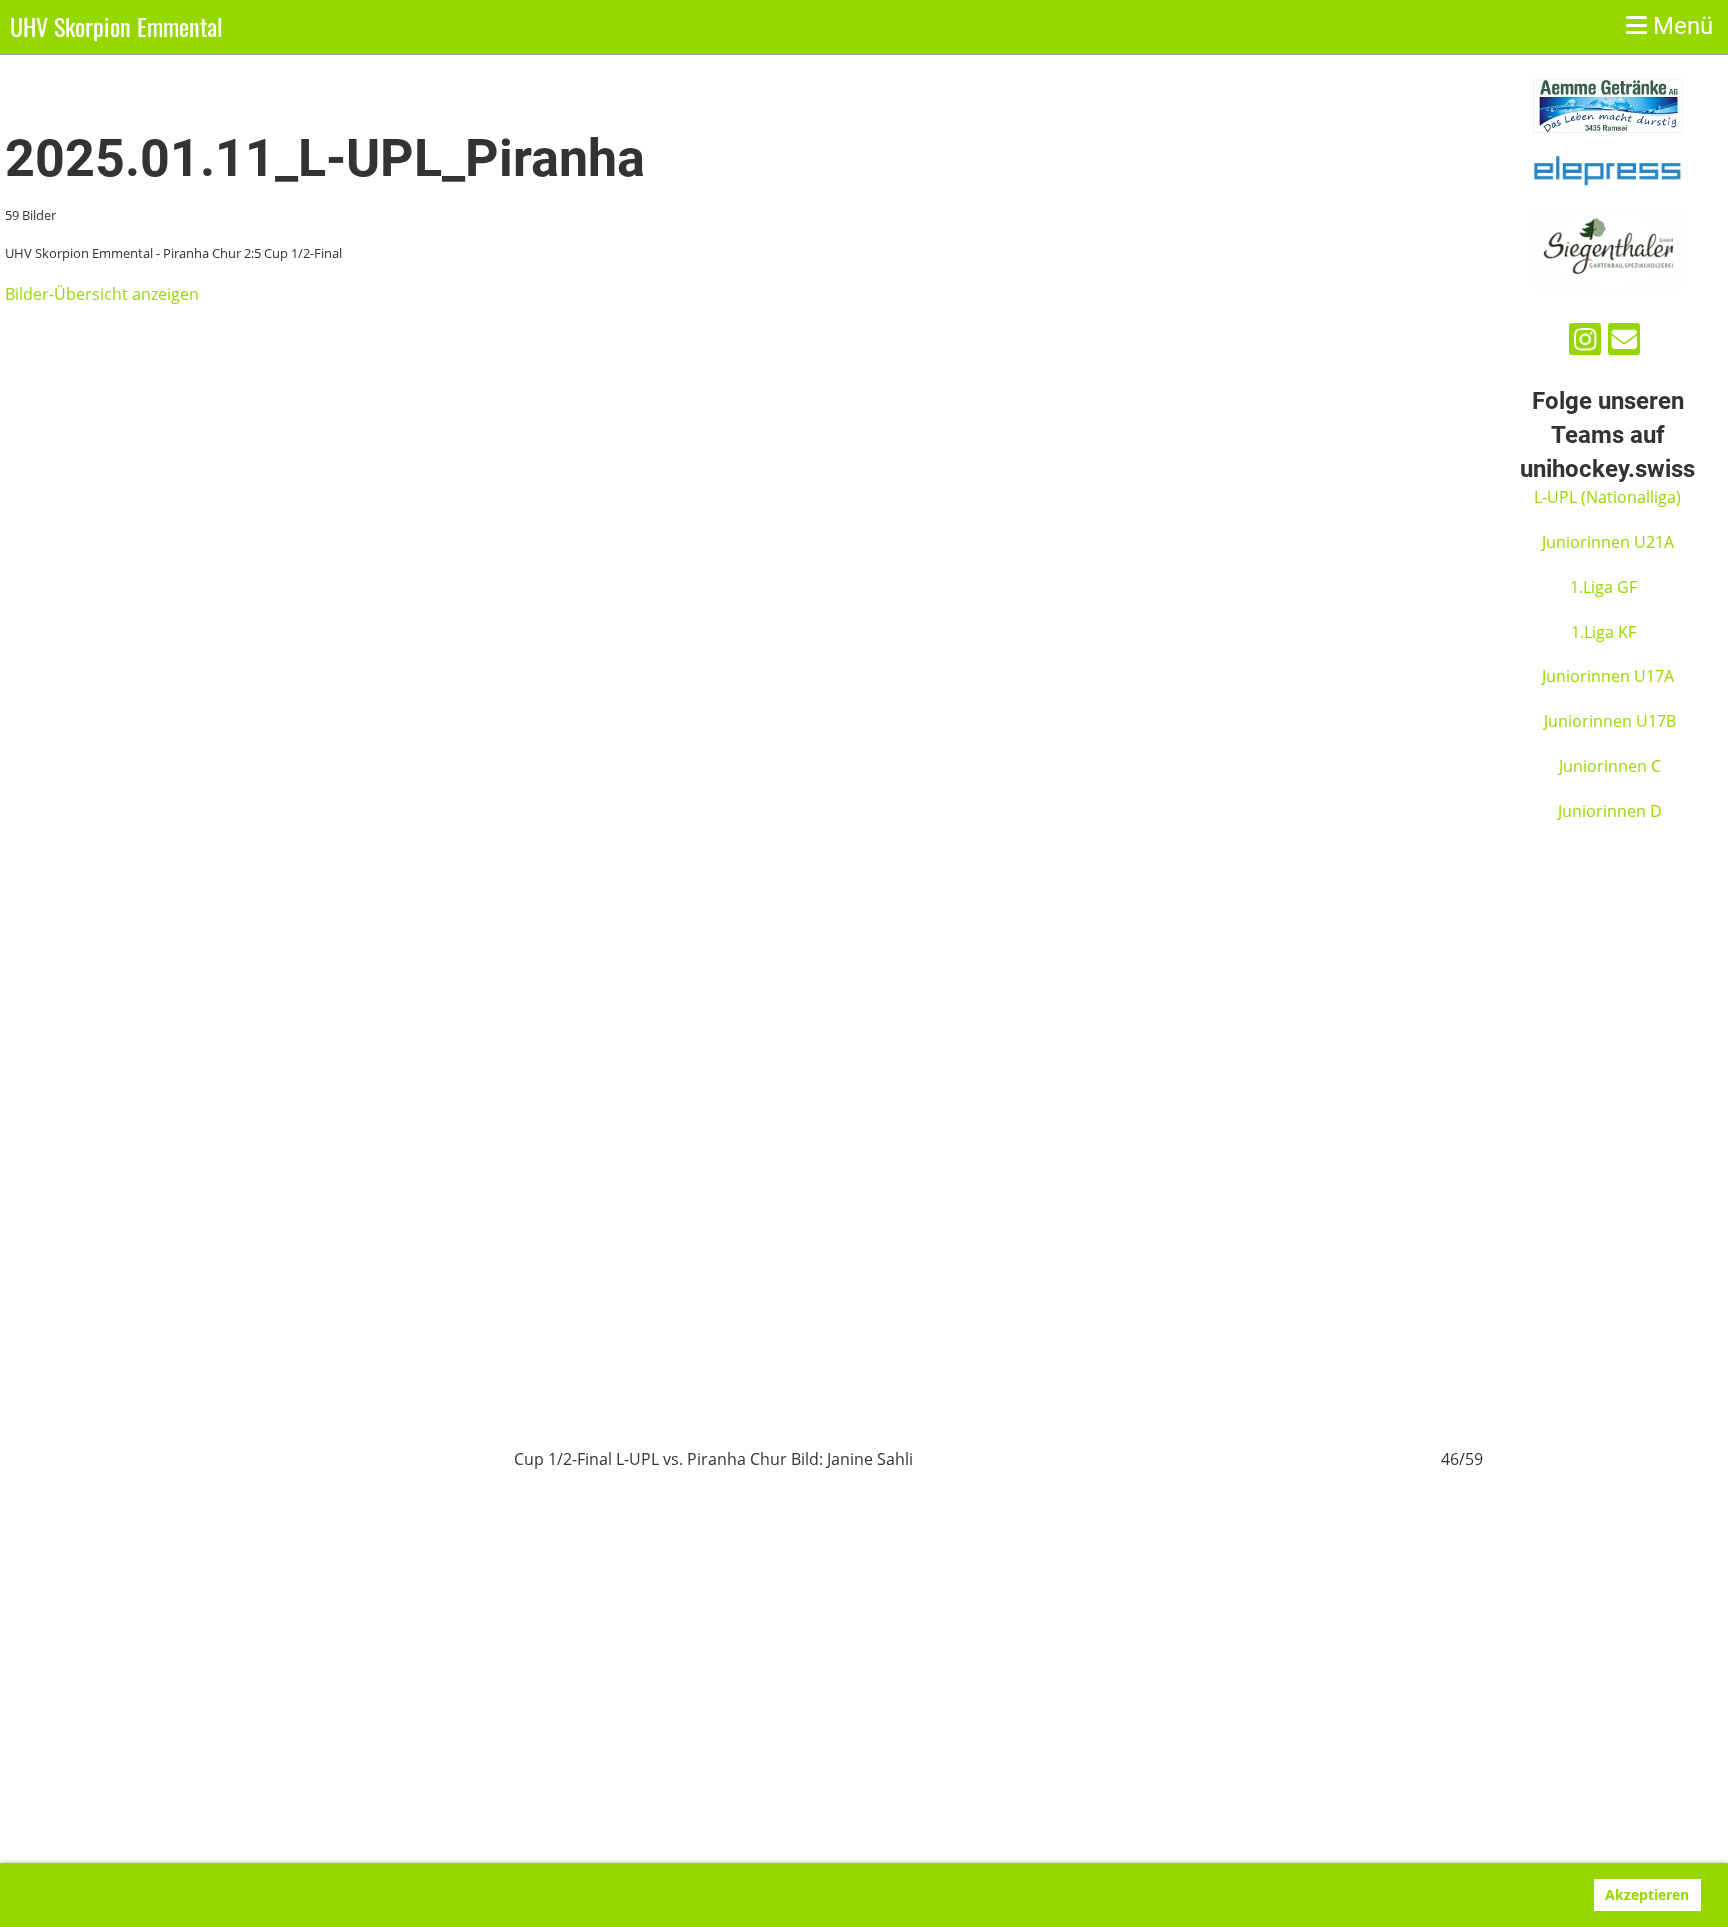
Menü (1680, 26)
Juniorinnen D (1610, 811)
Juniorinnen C (1608, 766)
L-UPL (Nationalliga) (1607, 497)
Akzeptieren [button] (1647, 1894)
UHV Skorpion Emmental (116, 27)
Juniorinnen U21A (1610, 542)
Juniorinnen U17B (1610, 721)
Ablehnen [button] (1538, 1894)
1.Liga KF (1603, 632)
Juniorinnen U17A (1608, 676)
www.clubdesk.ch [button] (327, 1895)
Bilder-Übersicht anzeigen (102, 294)
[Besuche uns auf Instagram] (1585, 342)
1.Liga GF (1605, 587)
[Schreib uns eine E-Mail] (1624, 342)
